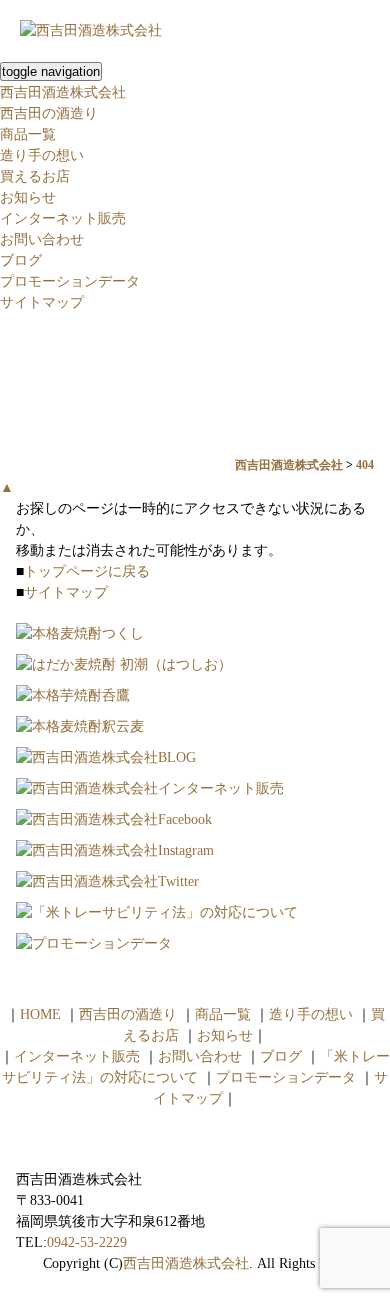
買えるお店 (35, 176)
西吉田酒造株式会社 (63, 92)
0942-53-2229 (87, 1242)
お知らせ (28, 197)
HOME (40, 1014)
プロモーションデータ (70, 281)
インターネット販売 (63, 218)
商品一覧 (28, 134)
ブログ (21, 260)
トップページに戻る (87, 571)
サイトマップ (42, 302)
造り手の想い (42, 155)
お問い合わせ (42, 239)
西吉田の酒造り (49, 113)
